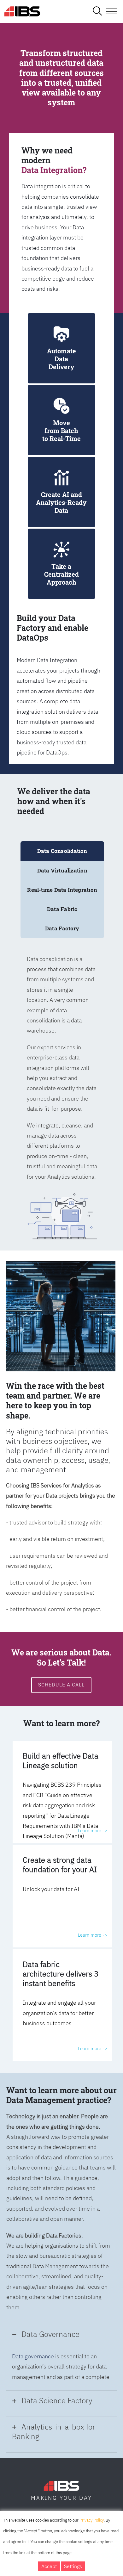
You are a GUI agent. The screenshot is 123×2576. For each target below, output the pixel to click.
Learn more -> (93, 1831)
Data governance (33, 2356)
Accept (49, 2566)
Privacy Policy (92, 2520)
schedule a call (61, 1685)
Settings (73, 2566)
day (86, 2498)
